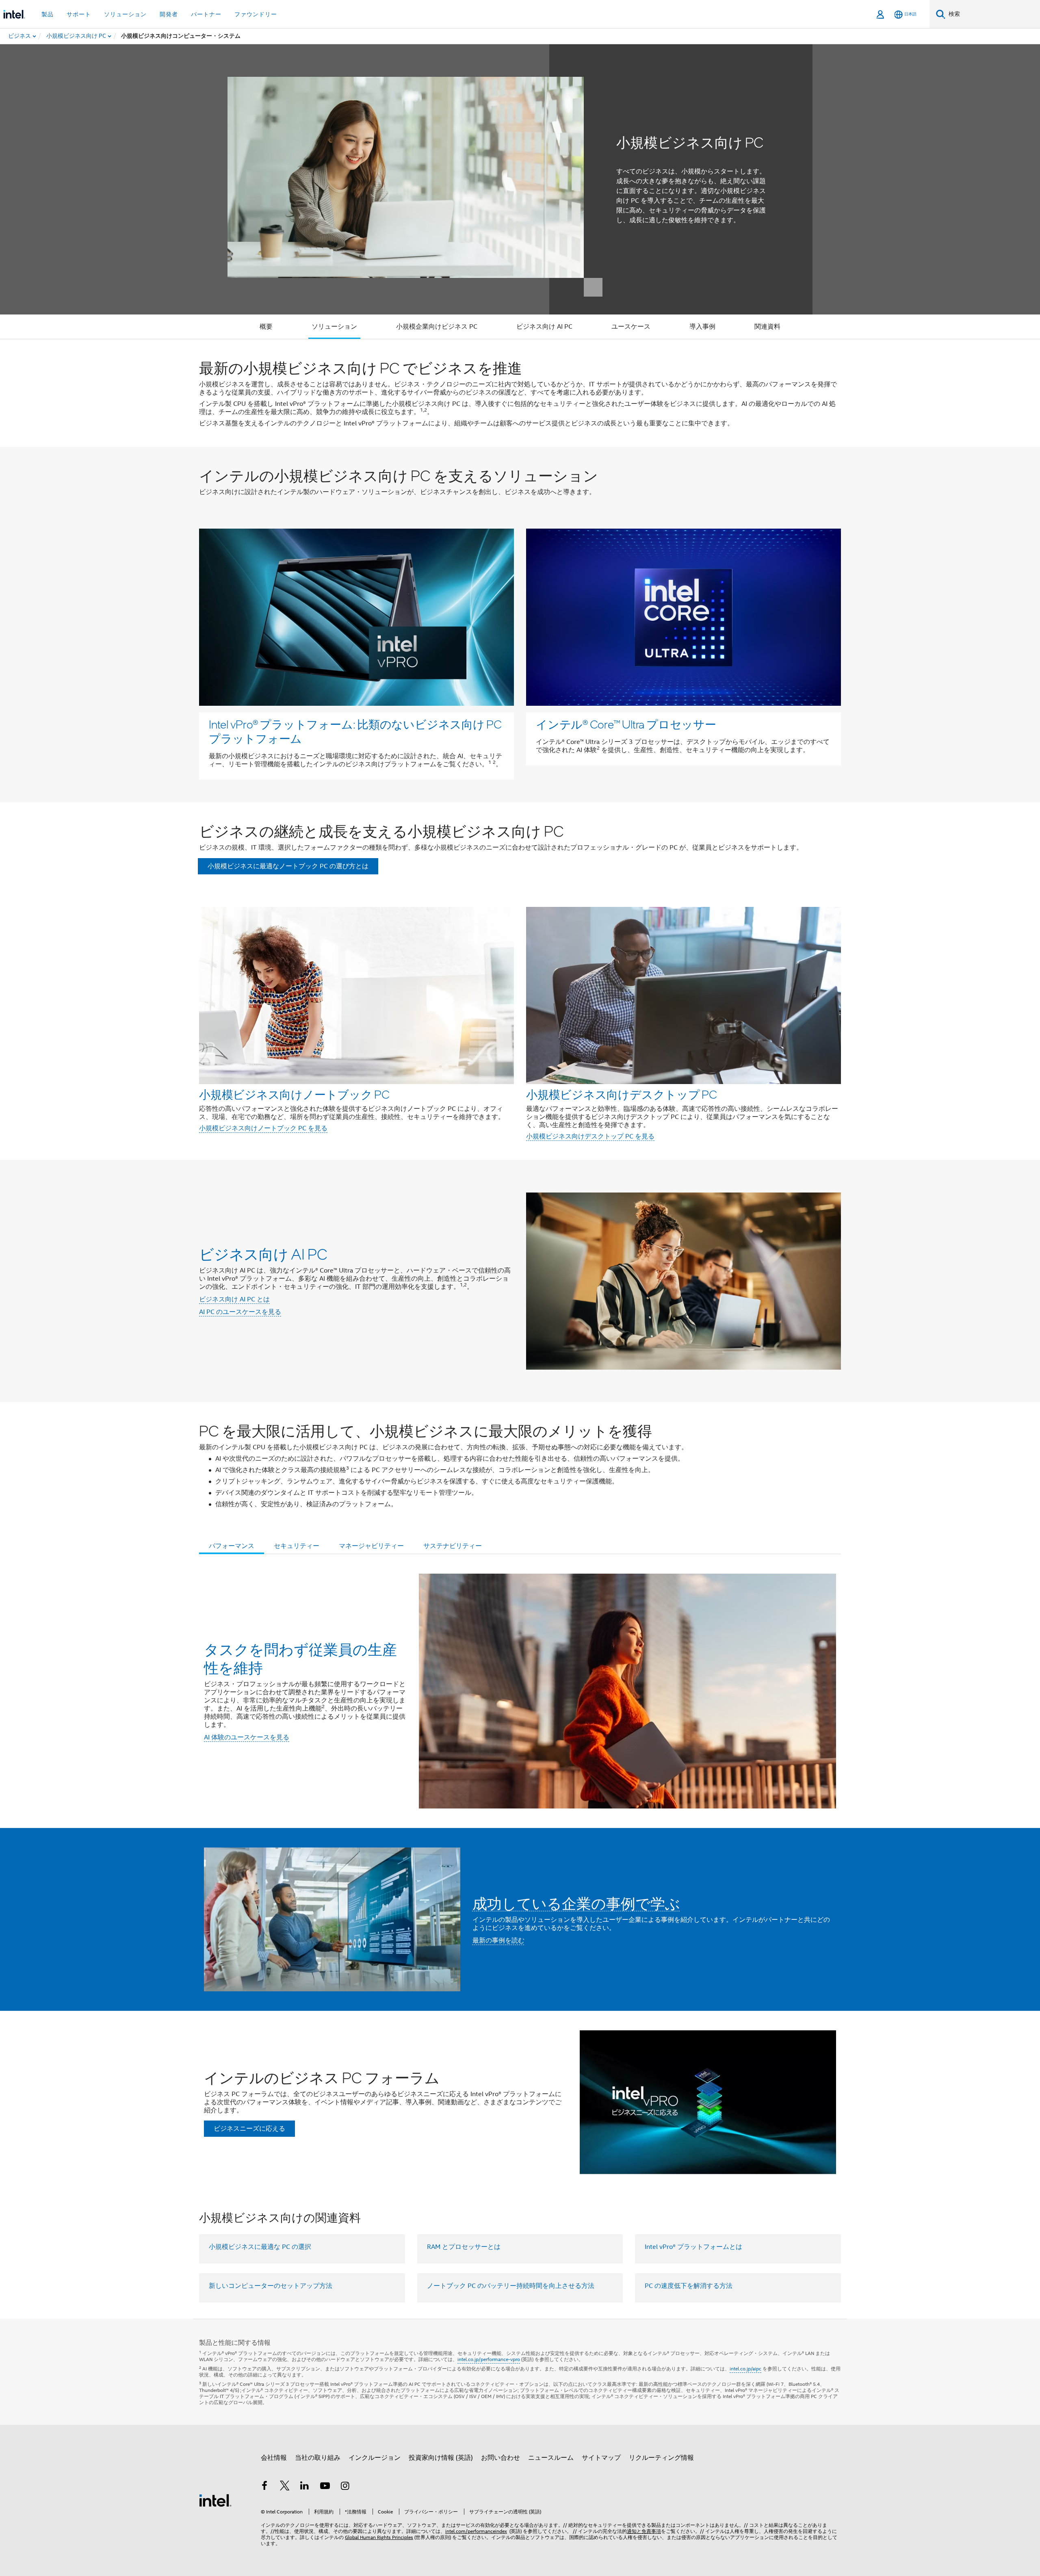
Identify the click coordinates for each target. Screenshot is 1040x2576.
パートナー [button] (206, 14)
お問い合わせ (500, 2458)
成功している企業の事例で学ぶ (576, 1903)
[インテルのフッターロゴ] (215, 2500)
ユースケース (631, 327)
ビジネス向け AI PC (544, 327)
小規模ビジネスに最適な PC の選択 (260, 2247)
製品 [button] (48, 14)
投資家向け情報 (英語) (441, 2458)
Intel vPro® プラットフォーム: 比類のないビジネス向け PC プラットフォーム (355, 731)
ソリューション (334, 327)
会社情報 (274, 2458)
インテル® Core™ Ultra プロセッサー (626, 724)
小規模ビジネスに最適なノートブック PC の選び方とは (288, 866)
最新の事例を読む (498, 1941)
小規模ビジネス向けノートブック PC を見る (263, 1128)
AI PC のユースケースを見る (240, 1312)
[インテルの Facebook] (264, 2487)
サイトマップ (601, 2458)
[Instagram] (345, 2487)
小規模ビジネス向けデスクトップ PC (622, 1094)
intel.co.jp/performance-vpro (489, 2359)
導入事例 (702, 327)
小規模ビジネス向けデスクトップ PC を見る (590, 1136)
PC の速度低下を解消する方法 (689, 2286)
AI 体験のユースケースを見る (247, 1737)
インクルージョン (375, 2458)
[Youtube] (325, 2487)
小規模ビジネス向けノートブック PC (294, 1094)
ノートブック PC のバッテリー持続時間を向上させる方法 (511, 2286)
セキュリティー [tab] (297, 1546)
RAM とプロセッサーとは (464, 2247)
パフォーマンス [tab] (232, 1546)
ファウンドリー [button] (256, 14)
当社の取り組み (318, 2458)
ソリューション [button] (125, 14)
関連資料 (767, 327)
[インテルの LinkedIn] (305, 2487)
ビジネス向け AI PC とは (234, 1299)
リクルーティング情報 (661, 2458)
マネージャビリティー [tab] (371, 1546)
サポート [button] (79, 14)
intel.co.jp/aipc (745, 2369)
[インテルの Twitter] (285, 2487)
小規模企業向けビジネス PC (437, 327)
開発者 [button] (169, 14)
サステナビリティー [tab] (453, 1546)
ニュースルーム (551, 2458)
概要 (266, 327)
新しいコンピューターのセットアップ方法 (271, 2286)
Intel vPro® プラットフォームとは (693, 2247)
